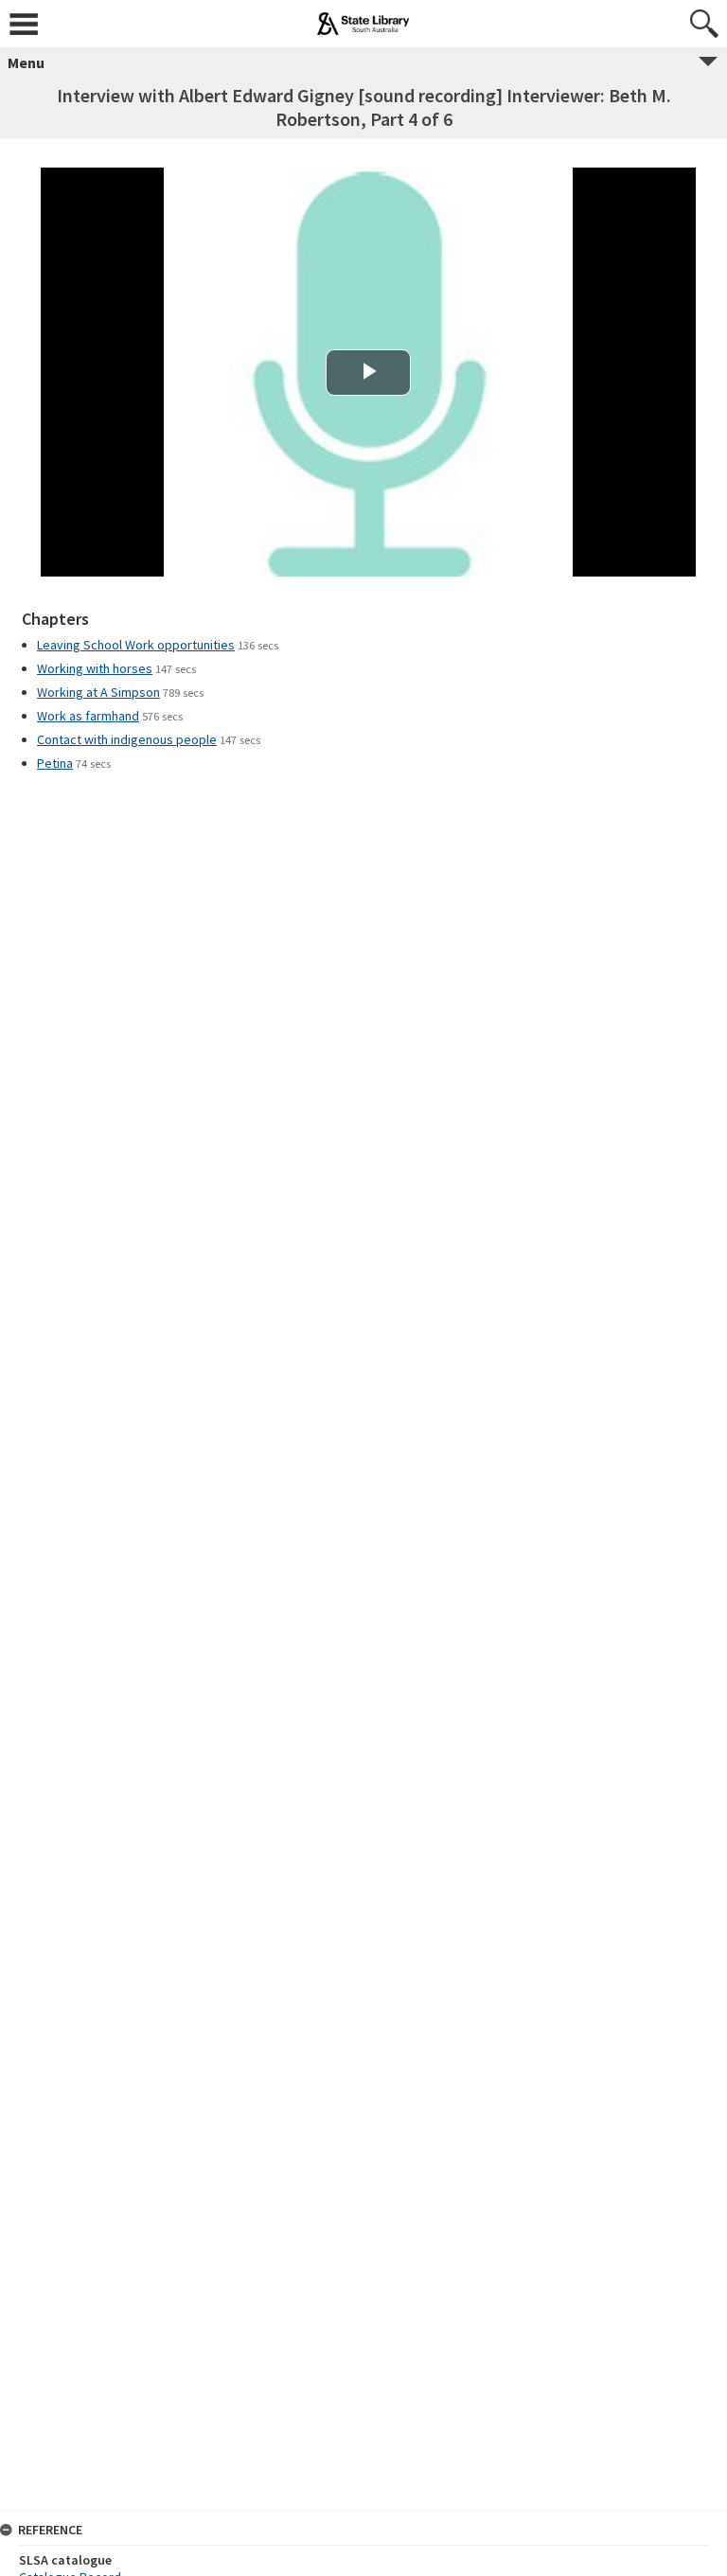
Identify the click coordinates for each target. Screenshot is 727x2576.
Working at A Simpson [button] (98, 692)
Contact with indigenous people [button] (127, 739)
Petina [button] (55, 763)
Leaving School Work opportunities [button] (136, 645)
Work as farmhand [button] (88, 716)
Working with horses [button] (95, 668)
